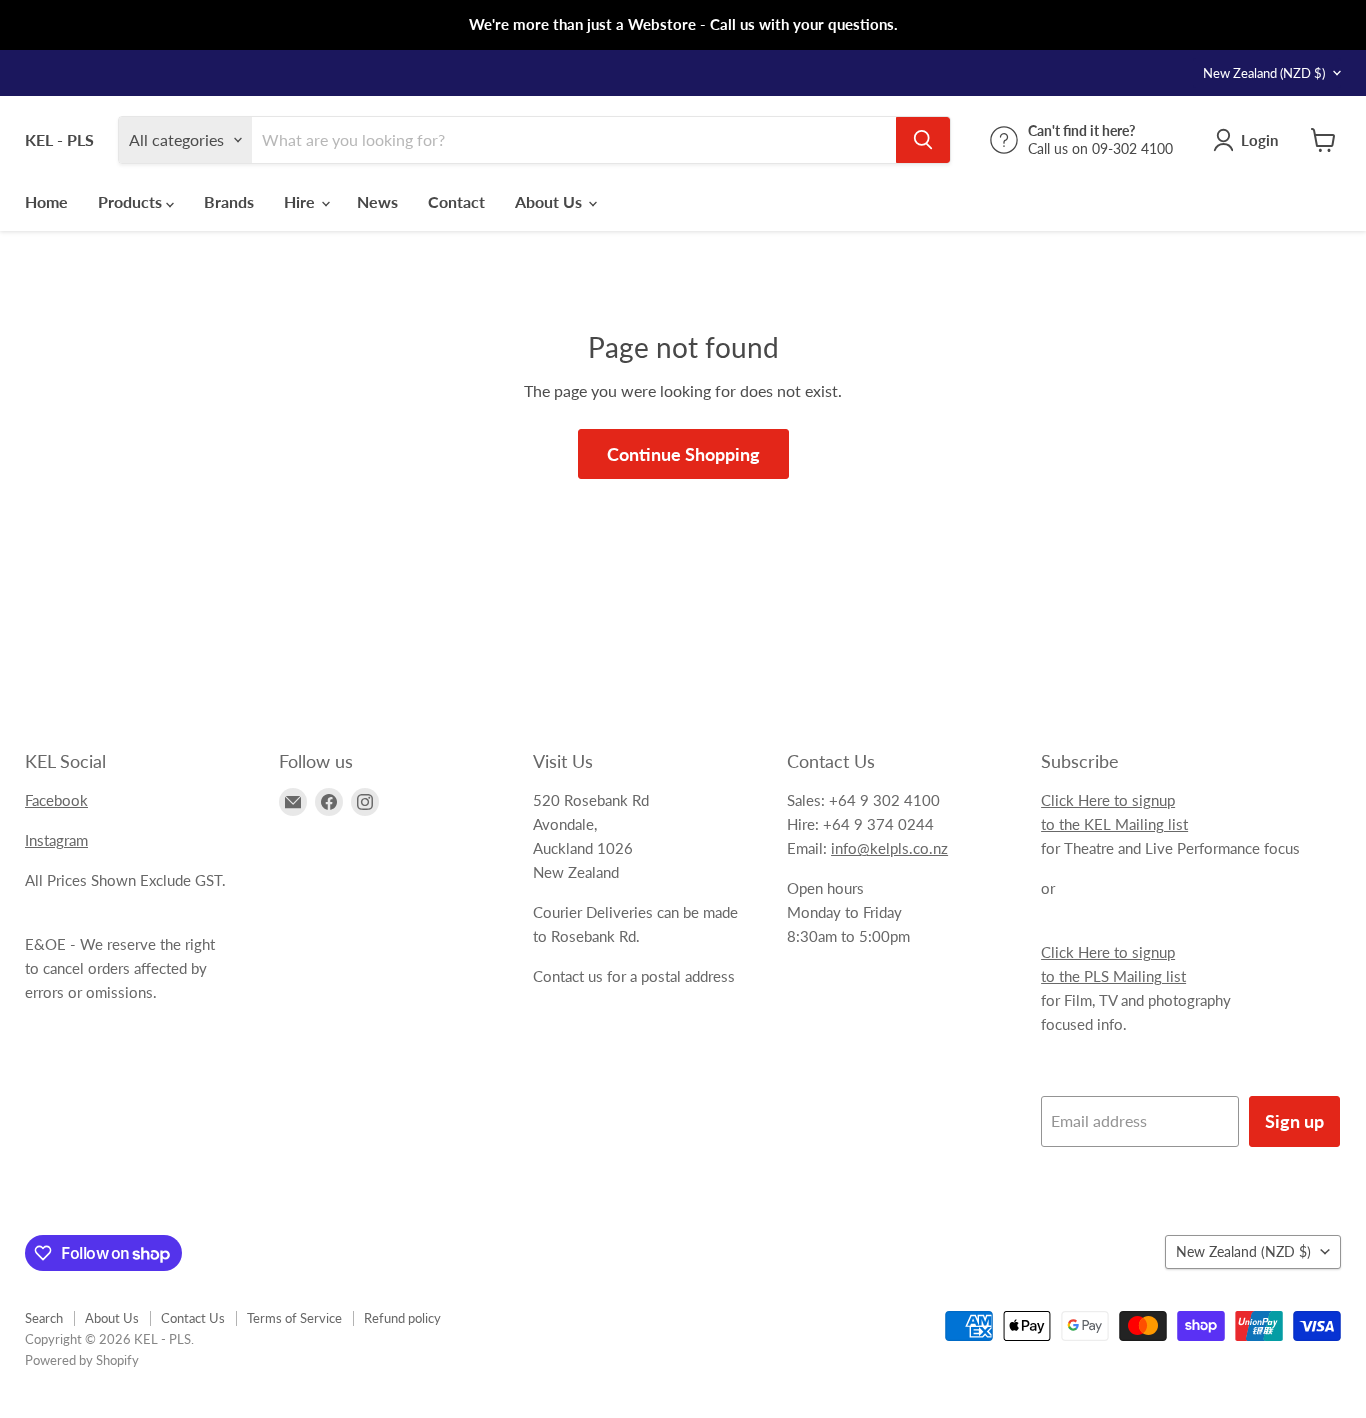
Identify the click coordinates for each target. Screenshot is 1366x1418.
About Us (550, 201)
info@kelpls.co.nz (889, 848)
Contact (456, 201)
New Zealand (1264, 73)
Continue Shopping (683, 454)
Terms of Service (294, 1318)
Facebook (56, 800)
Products (132, 201)
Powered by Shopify (82, 1360)
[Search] (923, 140)
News (377, 201)
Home (46, 201)
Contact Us (193, 1318)
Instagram (56, 840)
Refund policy (402, 1318)
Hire (301, 201)
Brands (229, 201)
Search (44, 1318)
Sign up (1294, 1121)
